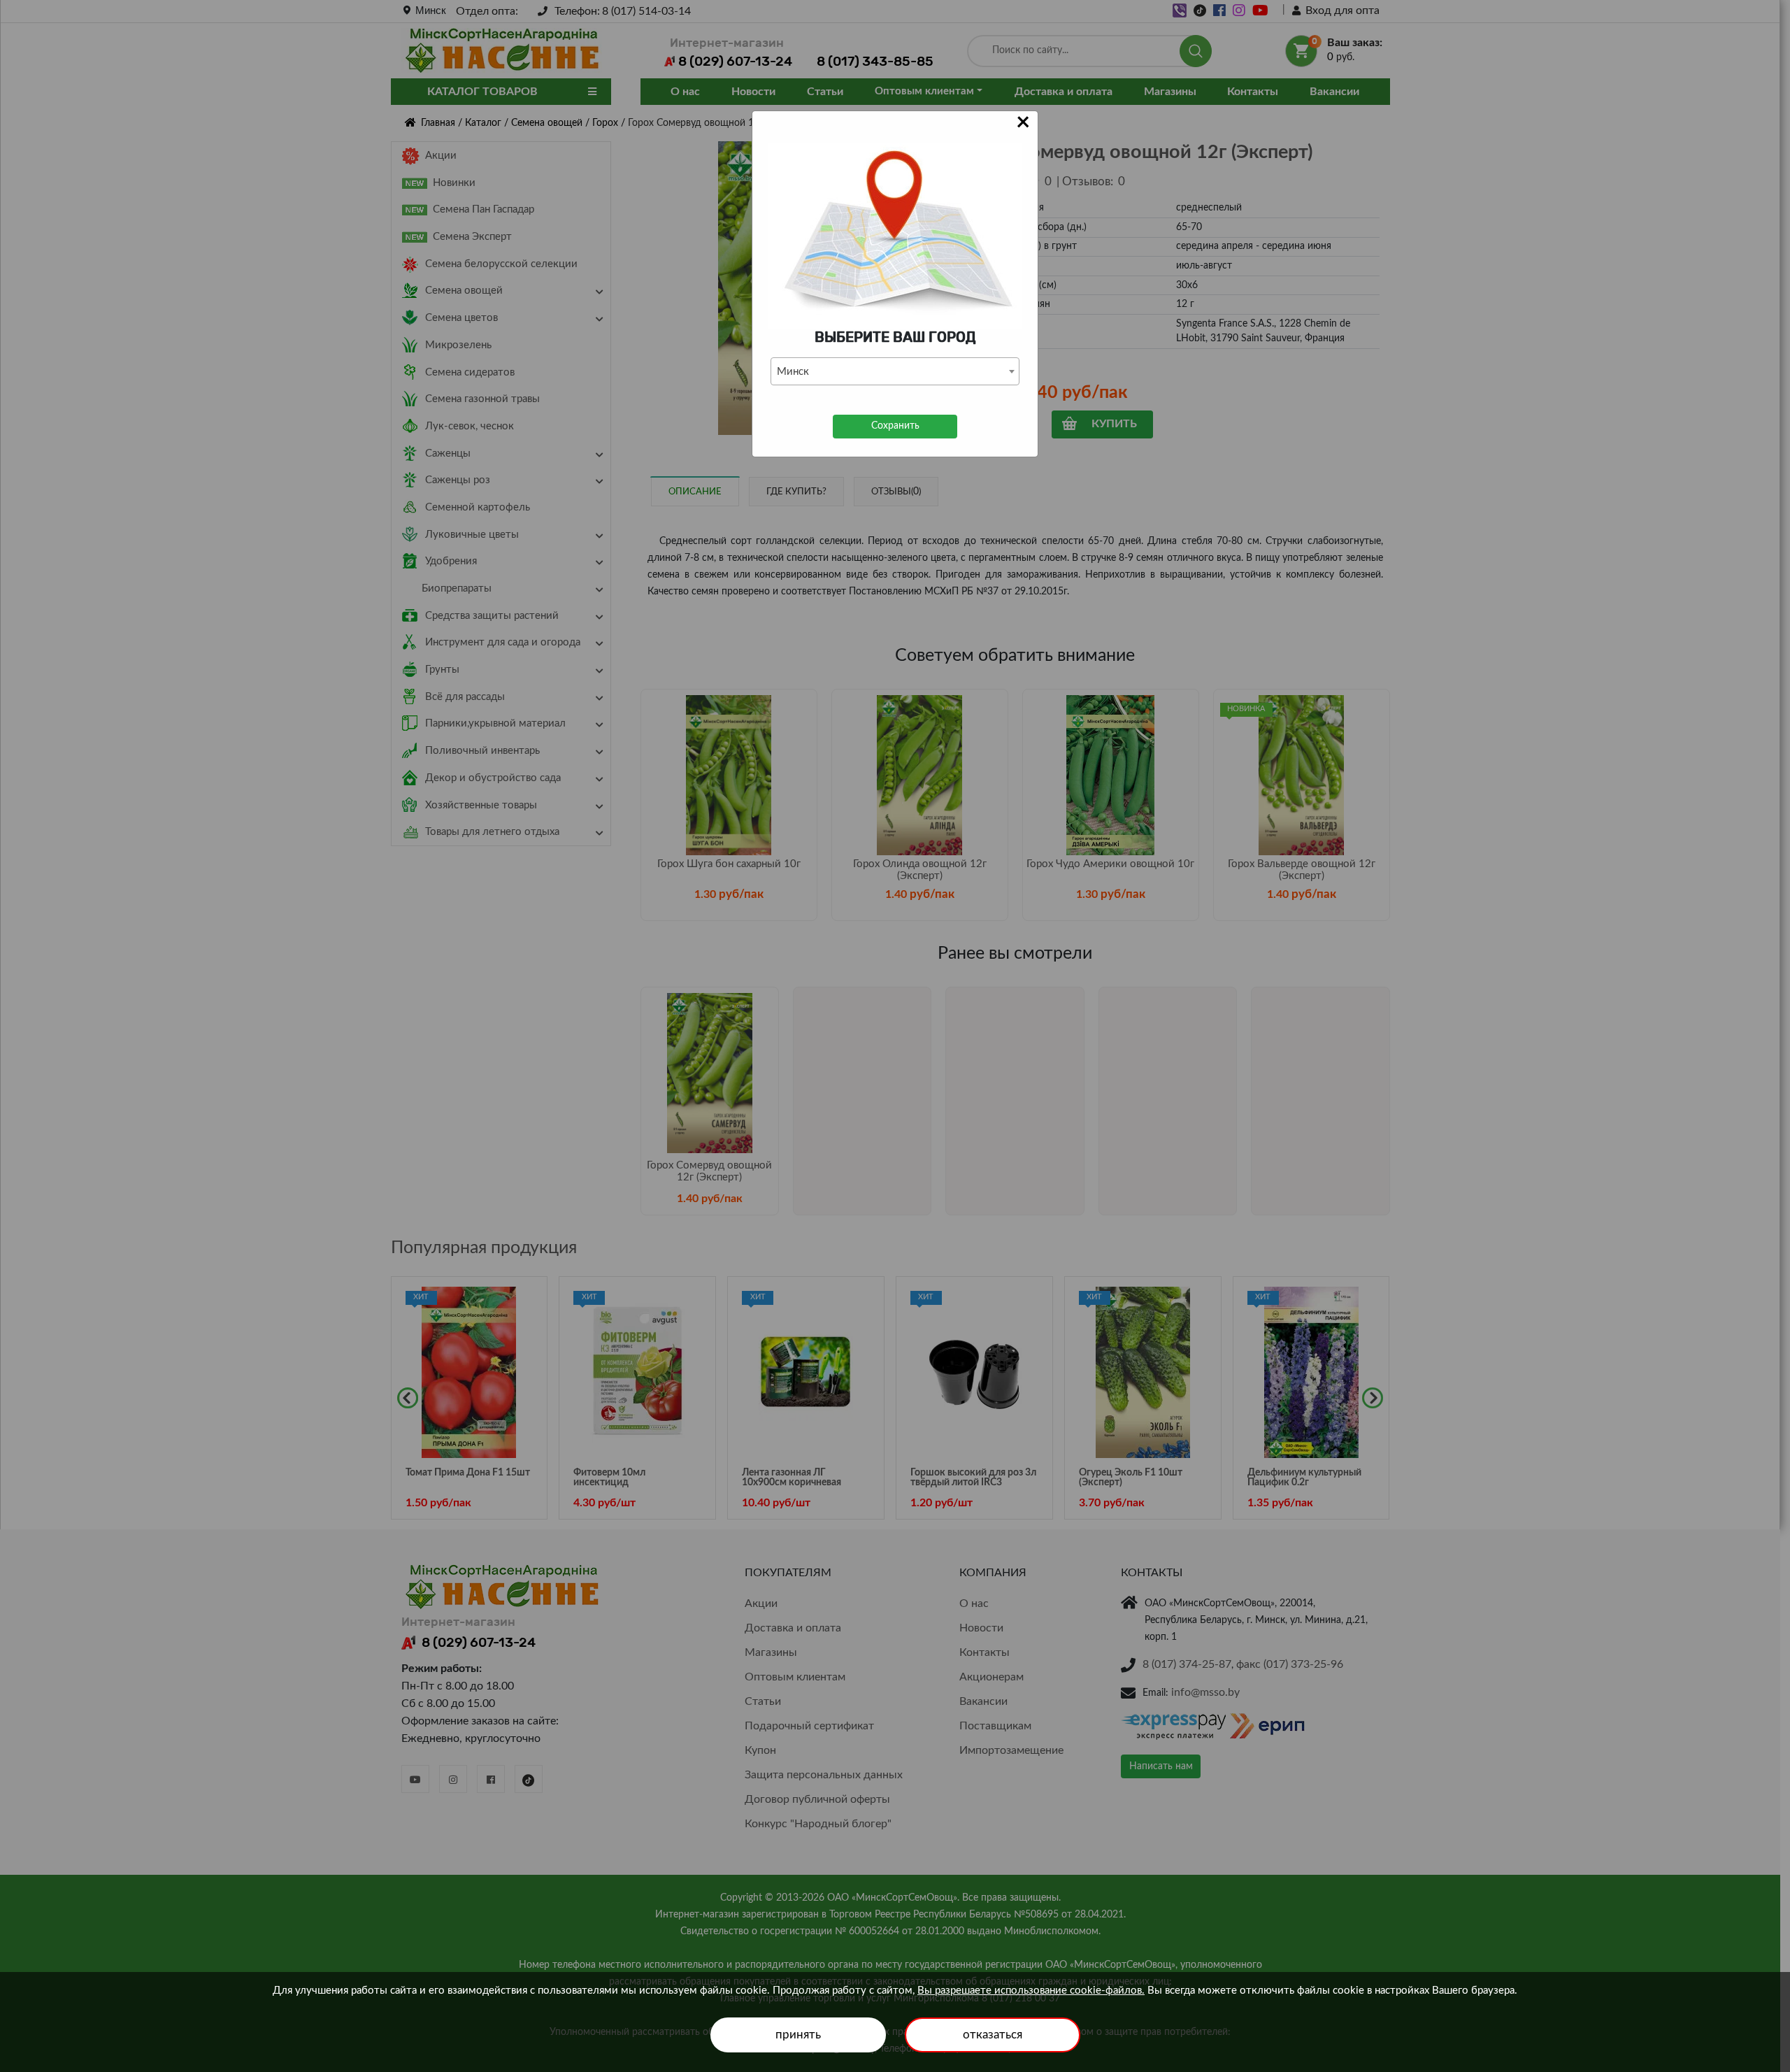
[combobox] (895, 371)
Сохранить (895, 426)
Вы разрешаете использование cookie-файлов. (1031, 1991)
